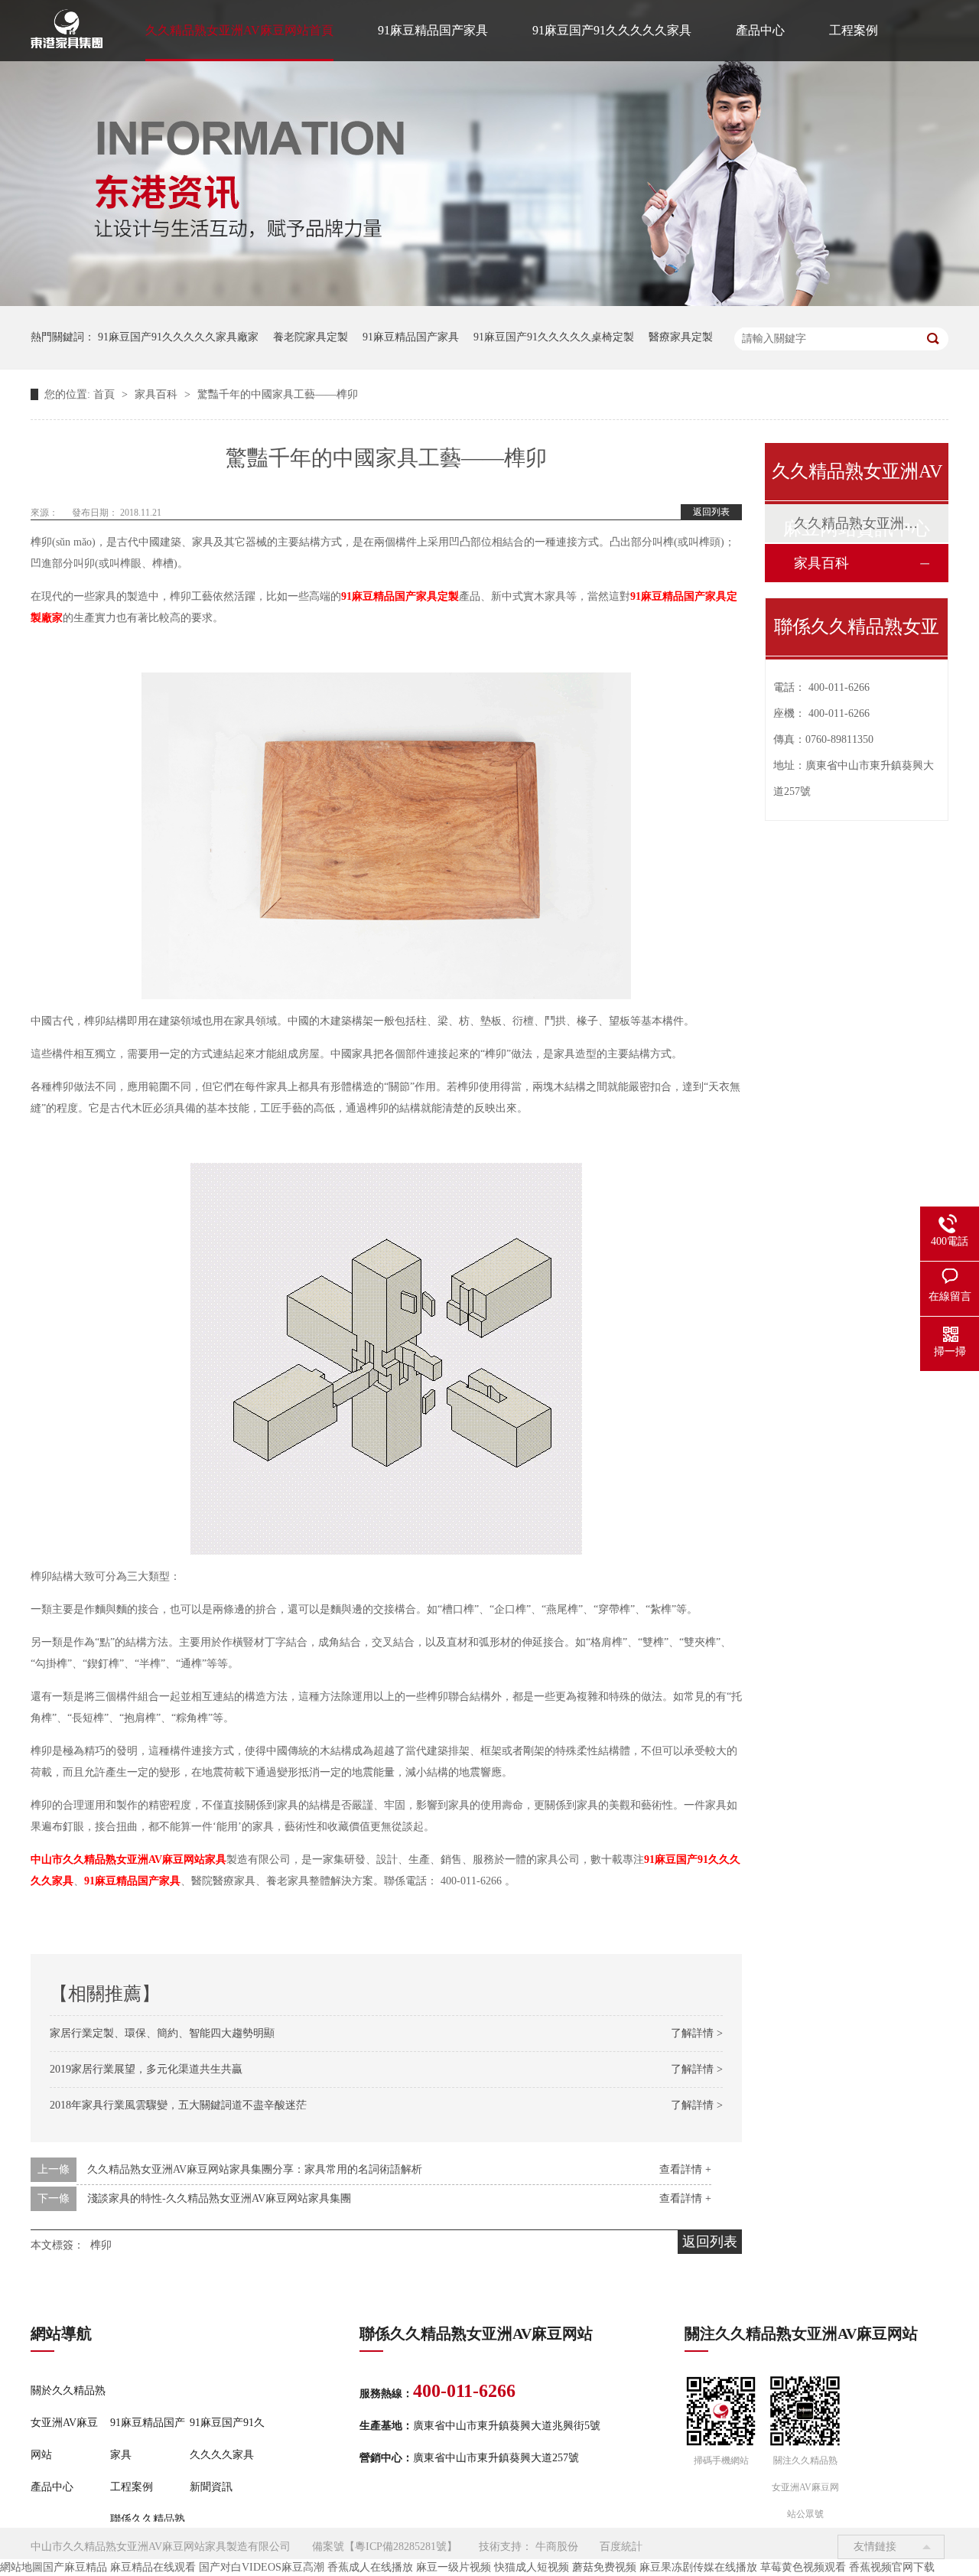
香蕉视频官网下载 (892, 2567)
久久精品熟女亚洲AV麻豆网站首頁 (239, 30)
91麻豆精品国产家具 (433, 30)
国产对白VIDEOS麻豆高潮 (262, 2567)
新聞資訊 (211, 2487)
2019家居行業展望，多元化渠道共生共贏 (146, 2069)
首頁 (106, 394)
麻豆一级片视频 (454, 2567)
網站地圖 (21, 2567)
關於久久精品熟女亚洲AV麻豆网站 (68, 2423)
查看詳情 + (685, 2169)
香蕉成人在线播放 (370, 2567)
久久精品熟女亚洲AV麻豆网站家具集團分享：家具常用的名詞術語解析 (255, 2169)
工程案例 (854, 30)
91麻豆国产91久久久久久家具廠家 (178, 337)
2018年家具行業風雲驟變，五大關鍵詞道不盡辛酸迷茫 (178, 2105)
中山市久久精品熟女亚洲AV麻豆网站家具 (128, 1860)
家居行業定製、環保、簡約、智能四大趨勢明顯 (162, 2033)
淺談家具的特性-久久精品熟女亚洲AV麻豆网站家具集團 (219, 2198)
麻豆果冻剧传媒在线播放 (698, 2567)
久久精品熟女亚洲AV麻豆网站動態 (856, 523)
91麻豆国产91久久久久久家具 (612, 30)
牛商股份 (557, 2547)
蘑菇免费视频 (604, 2567)
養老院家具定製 (311, 337)
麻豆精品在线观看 (153, 2567)
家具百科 (158, 394)
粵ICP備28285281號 (401, 2547)
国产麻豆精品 (75, 2567)
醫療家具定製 (681, 337)
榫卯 (101, 2245)
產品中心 (760, 30)
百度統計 (621, 2547)
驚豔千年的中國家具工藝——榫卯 (278, 394)
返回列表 (711, 512)
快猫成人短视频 (532, 2567)
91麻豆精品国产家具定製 (400, 596)
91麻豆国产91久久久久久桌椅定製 (554, 337)
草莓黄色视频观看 (803, 2567)
